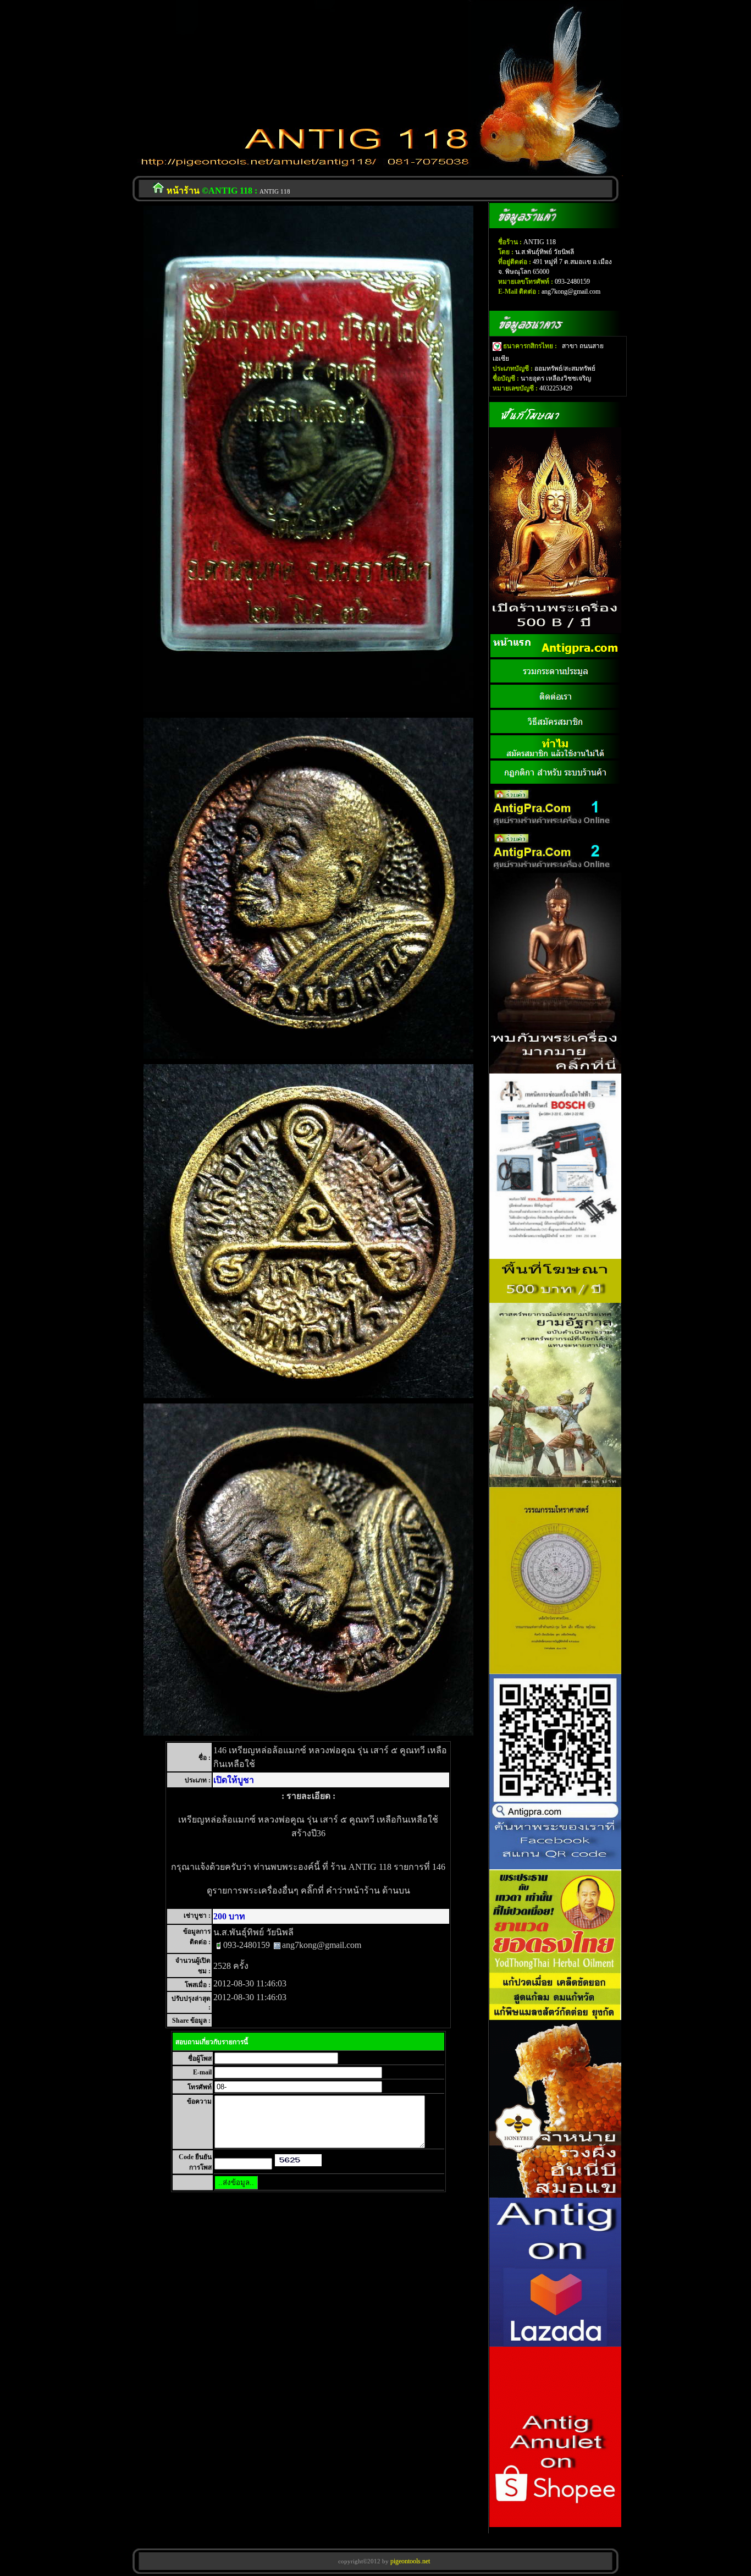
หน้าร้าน (183, 191)
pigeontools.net (409, 2561)
